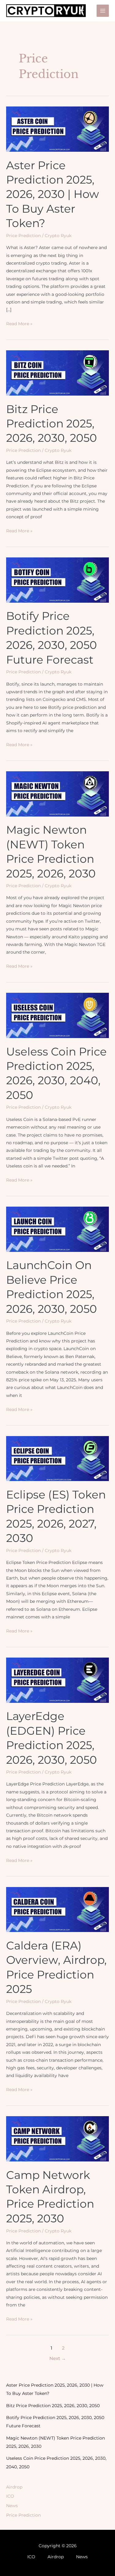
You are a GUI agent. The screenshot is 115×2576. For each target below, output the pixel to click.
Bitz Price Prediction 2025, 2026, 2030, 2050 (52, 424)
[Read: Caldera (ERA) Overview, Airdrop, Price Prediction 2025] (57, 1909)
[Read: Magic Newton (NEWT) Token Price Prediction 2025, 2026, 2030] (57, 793)
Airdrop (14, 2487)
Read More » (19, 324)
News (12, 2506)
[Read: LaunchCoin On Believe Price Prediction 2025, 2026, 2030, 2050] (57, 1229)
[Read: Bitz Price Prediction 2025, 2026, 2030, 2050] (57, 373)
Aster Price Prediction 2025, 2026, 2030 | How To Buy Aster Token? (53, 194)
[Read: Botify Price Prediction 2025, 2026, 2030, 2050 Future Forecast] (57, 580)
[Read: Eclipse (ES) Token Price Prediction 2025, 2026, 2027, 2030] (57, 1458)
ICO (10, 2496)
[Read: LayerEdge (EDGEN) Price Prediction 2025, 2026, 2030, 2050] (57, 1680)
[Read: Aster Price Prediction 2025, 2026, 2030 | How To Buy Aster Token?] (57, 129)
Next (58, 2358)
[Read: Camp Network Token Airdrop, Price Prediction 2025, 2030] (57, 2139)
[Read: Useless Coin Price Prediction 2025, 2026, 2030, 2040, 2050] (57, 1015)
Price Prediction (23, 236)
